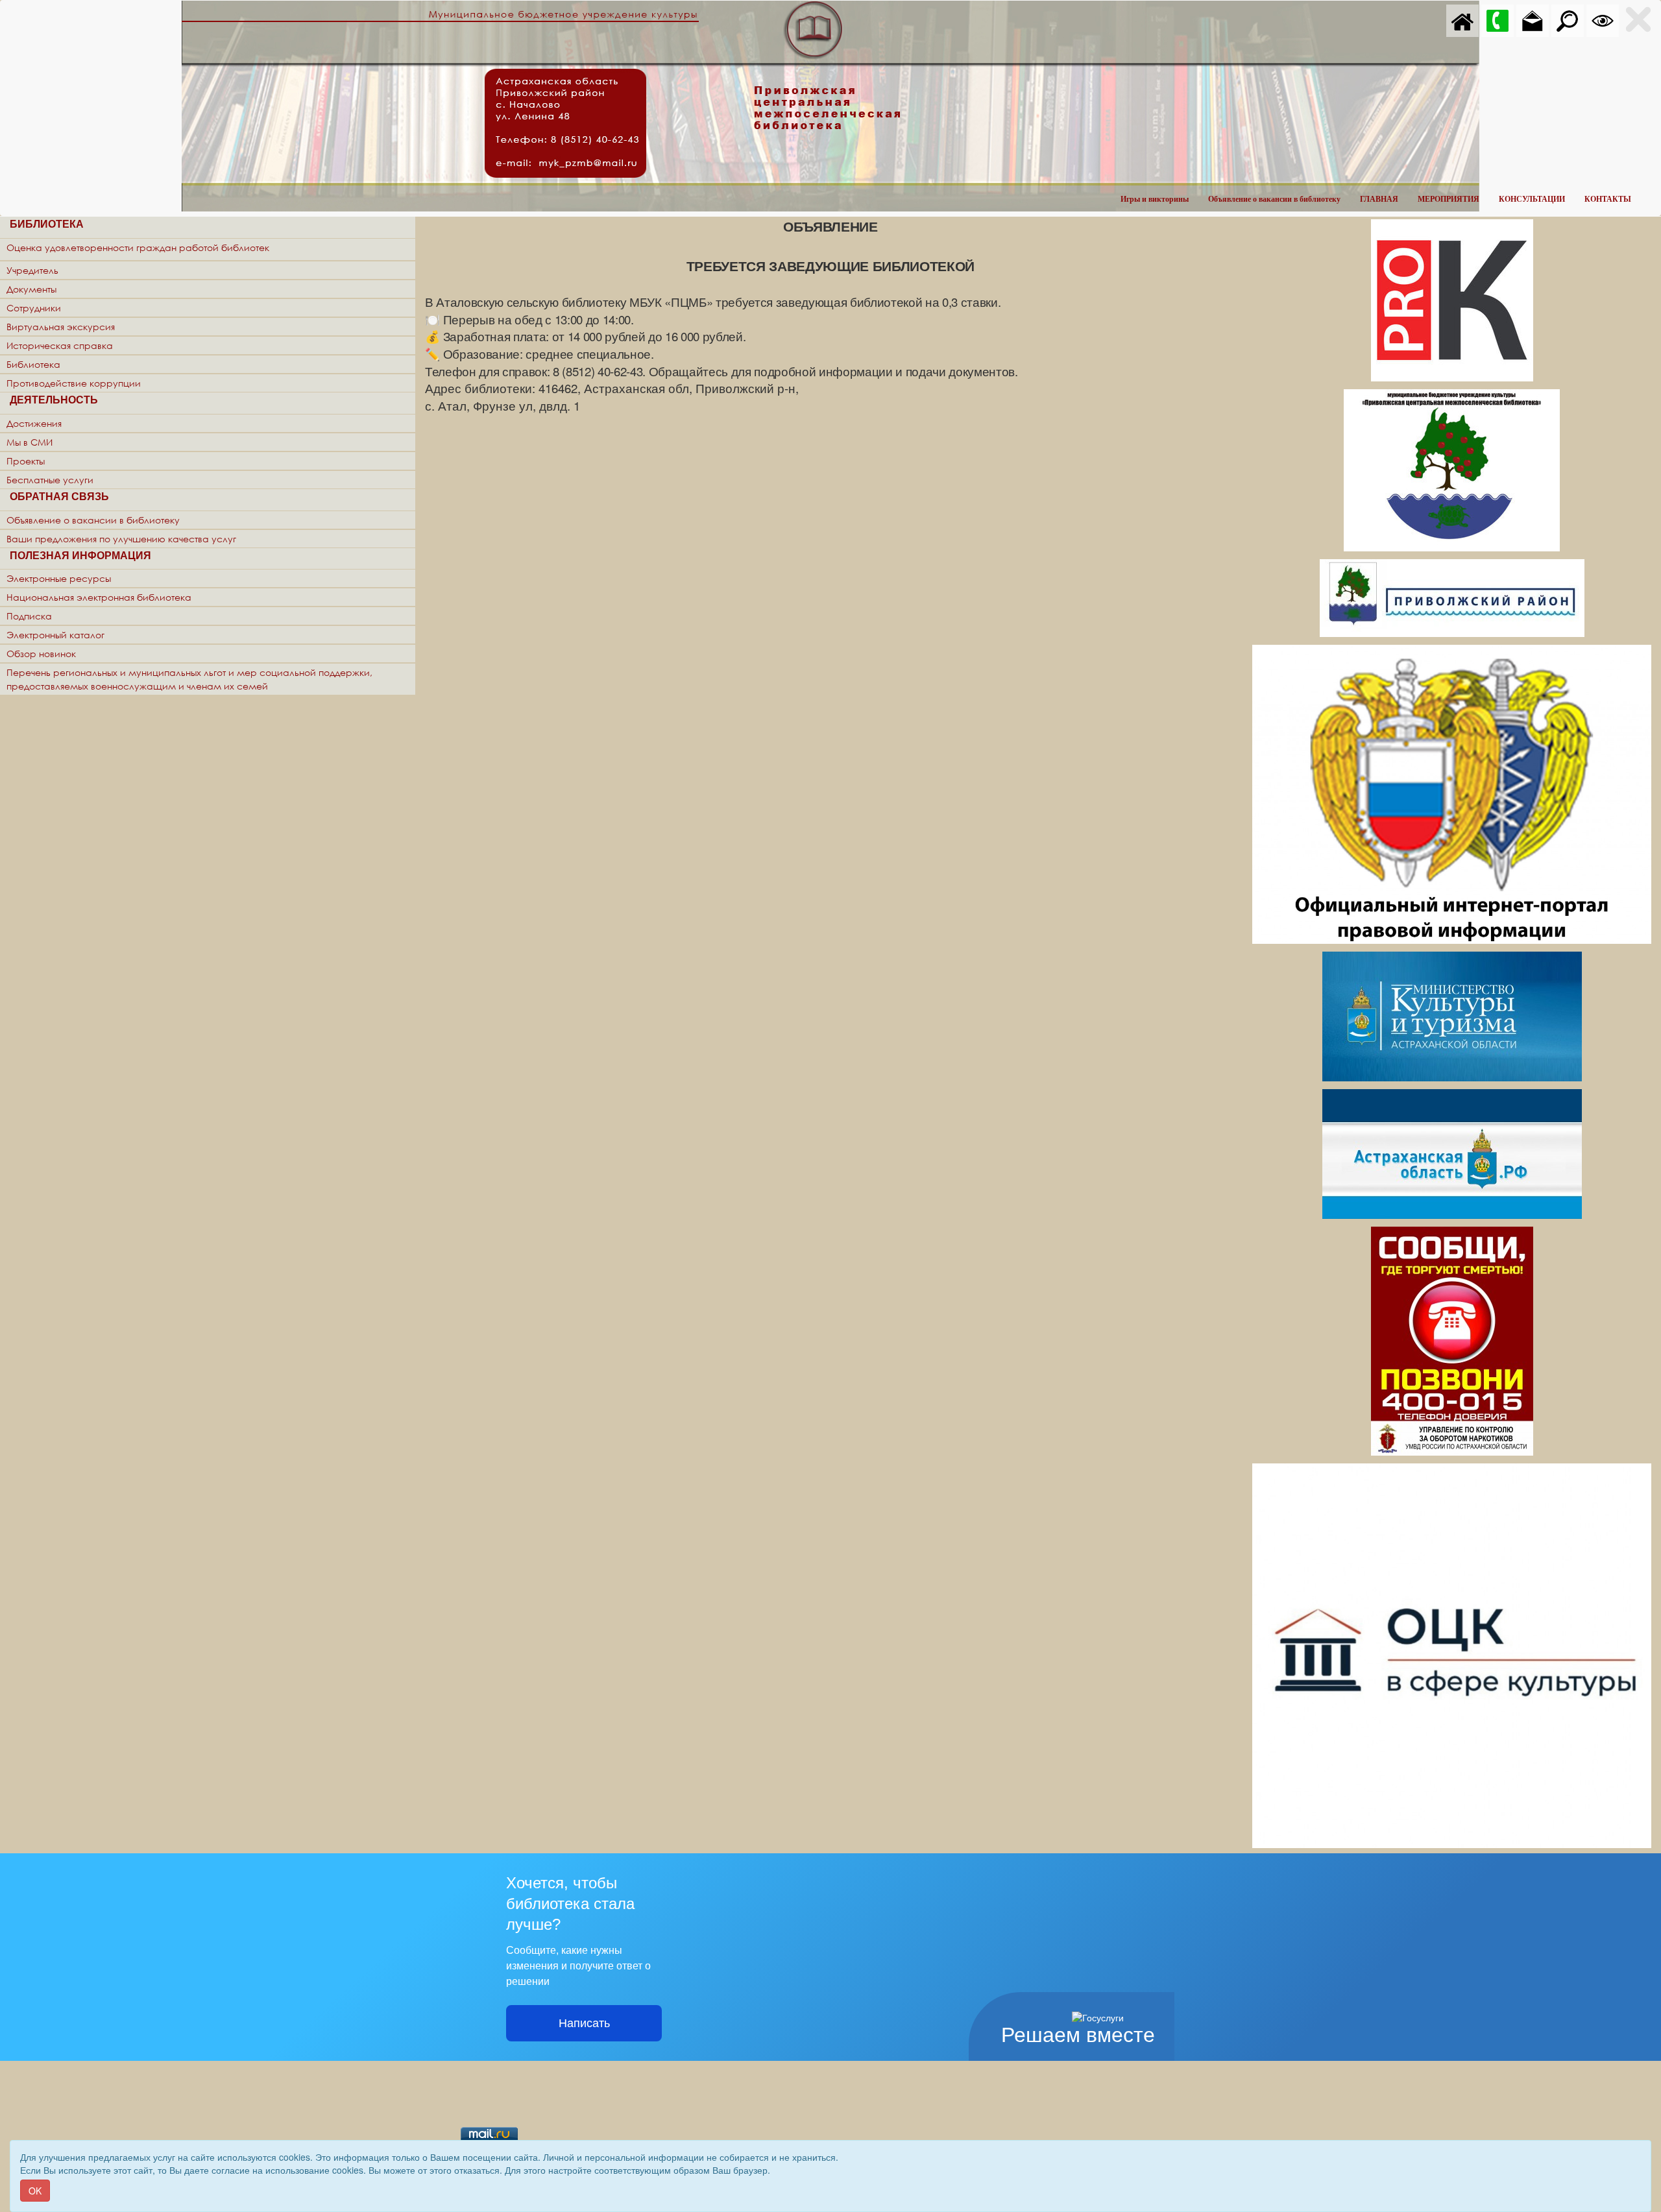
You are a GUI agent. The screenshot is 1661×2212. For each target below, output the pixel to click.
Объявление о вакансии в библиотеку (1274, 199)
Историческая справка (60, 345)
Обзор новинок (41, 654)
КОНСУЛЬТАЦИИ (1532, 199)
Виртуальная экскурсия (61, 327)
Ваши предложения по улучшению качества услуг (121, 539)
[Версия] (1603, 19)
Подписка (29, 616)
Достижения (34, 423)
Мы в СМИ (30, 442)
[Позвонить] (1497, 19)
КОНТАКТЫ (1608, 199)
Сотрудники (34, 308)
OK (35, 2191)
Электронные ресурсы (59, 578)
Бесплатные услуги (50, 480)
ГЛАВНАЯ (1379, 199)
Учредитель (32, 270)
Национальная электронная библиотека (99, 597)
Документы (31, 289)
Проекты (26, 461)
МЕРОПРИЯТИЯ (1449, 199)
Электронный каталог (55, 635)
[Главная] (1462, 19)
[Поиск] (1568, 19)
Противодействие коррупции (74, 383)
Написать (584, 2023)
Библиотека (33, 364)
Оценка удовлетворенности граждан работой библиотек (138, 247)
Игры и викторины (1155, 199)
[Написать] (1533, 19)
